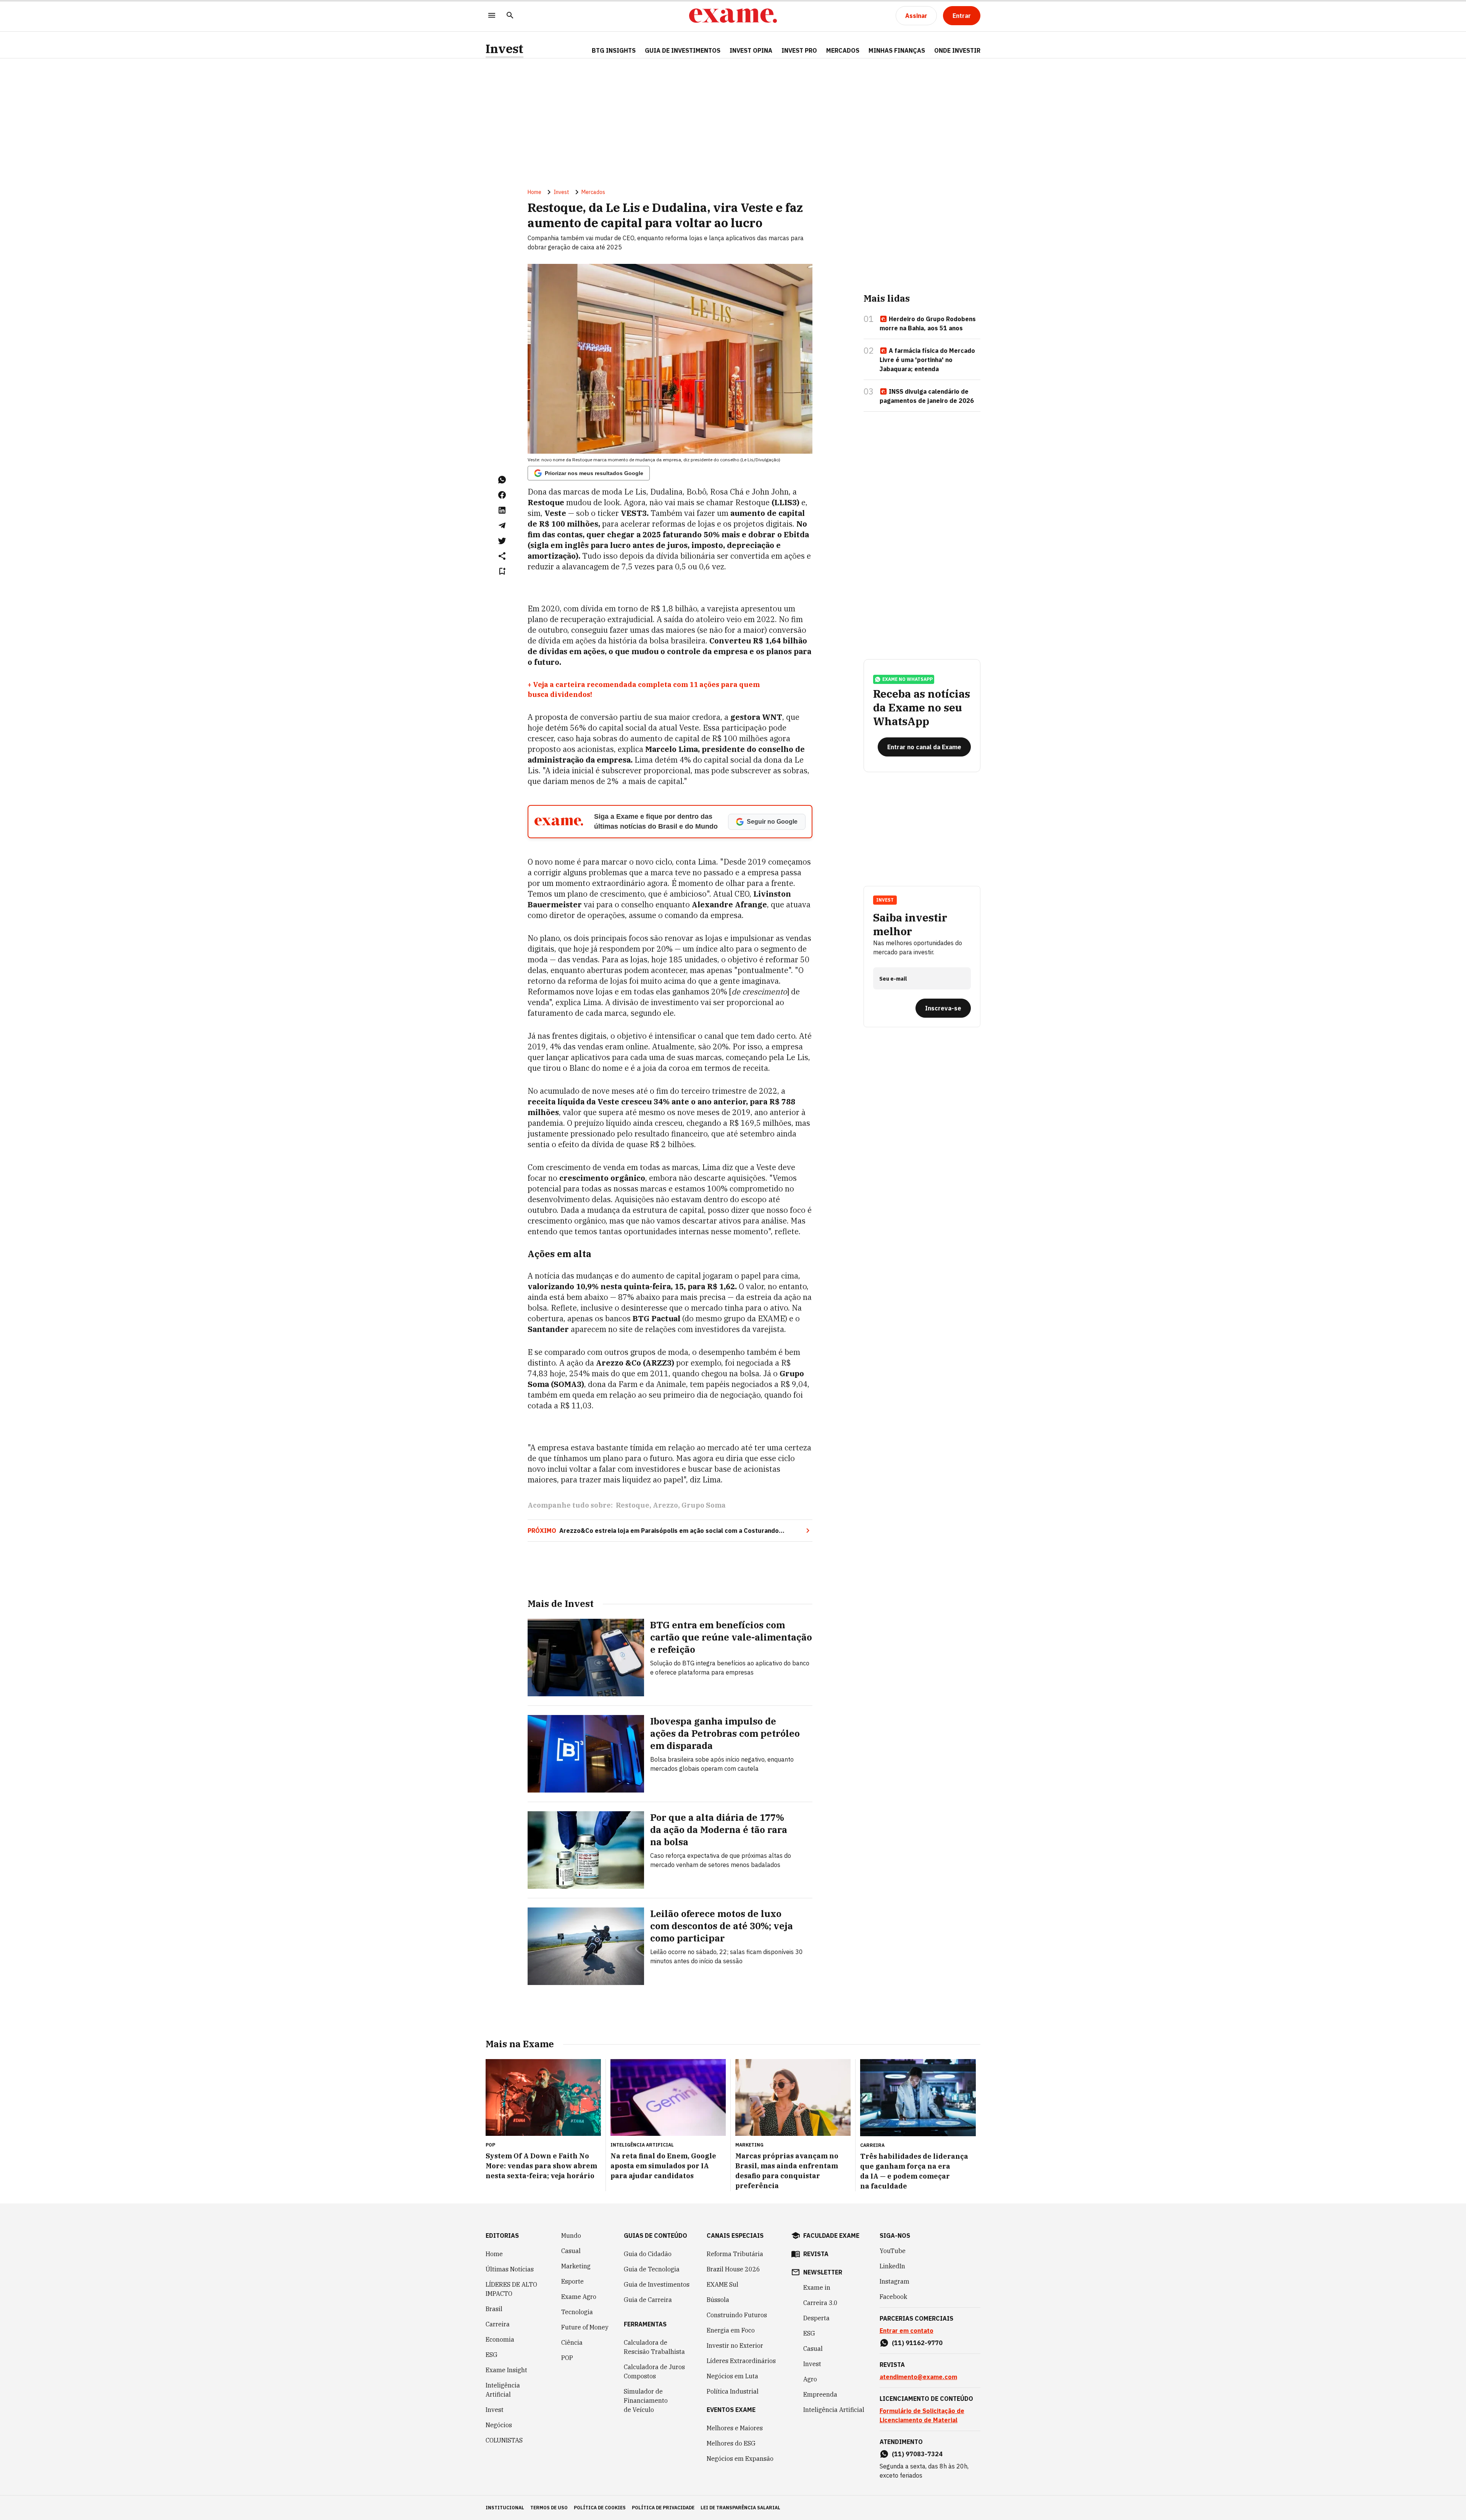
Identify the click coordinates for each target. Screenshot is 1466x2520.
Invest (505, 49)
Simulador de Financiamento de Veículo (646, 2400)
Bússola (718, 2300)
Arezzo (665, 1505)
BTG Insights (614, 50)
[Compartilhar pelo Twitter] (502, 541)
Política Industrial (733, 2391)
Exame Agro (579, 2297)
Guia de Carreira (648, 2300)
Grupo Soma (704, 1505)
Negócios (499, 2425)
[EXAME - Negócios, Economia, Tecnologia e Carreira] (733, 16)
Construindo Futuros (737, 2315)
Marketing (576, 2266)
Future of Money (585, 2327)
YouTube (893, 2251)
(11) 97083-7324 (917, 2454)
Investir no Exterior (735, 2345)
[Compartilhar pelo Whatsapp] (502, 480)
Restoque (633, 1505)
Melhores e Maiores (735, 2428)
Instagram (894, 2281)
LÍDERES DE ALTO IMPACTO (511, 2289)
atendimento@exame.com (918, 2377)
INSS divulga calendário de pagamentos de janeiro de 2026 (927, 396)
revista (816, 2254)
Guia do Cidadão (648, 2254)
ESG (492, 2355)
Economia (500, 2339)
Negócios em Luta (732, 2376)
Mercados (843, 50)
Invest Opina (751, 50)
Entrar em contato (907, 2331)
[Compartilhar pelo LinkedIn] (502, 510)
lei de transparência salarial (740, 2508)
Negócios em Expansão (740, 2459)
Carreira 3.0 (820, 2303)
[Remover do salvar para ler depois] (502, 571)
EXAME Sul (723, 2284)
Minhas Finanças (897, 50)
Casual (571, 2251)
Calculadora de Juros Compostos (654, 2371)
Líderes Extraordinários (741, 2361)
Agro (810, 2379)
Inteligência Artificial (503, 2390)
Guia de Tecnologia (652, 2269)
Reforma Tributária (735, 2254)
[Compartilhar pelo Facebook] (502, 495)
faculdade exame (831, 2236)
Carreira (498, 2324)
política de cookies (600, 2508)
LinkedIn (892, 2266)
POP (567, 2358)
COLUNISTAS (504, 2440)
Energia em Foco (731, 2330)
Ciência (572, 2342)
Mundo (571, 2236)
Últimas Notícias (510, 2269)
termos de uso (549, 2508)
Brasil (494, 2309)
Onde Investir (957, 50)
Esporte (572, 2281)
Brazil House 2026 (733, 2269)
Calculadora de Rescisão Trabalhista (654, 2347)
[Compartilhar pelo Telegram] (502, 525)
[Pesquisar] (510, 16)
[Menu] (492, 16)
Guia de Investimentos (683, 50)
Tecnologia (577, 2312)
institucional (505, 2508)
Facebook (893, 2297)
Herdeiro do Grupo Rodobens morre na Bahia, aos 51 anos (928, 323)
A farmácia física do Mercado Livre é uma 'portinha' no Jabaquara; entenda (927, 360)
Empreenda (820, 2394)
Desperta (816, 2318)
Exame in (817, 2287)
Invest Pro (799, 50)
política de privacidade (663, 2508)
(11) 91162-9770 (917, 2343)
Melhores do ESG (731, 2443)
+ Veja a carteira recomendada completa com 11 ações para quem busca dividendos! (644, 689)
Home (534, 192)
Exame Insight (506, 2370)
